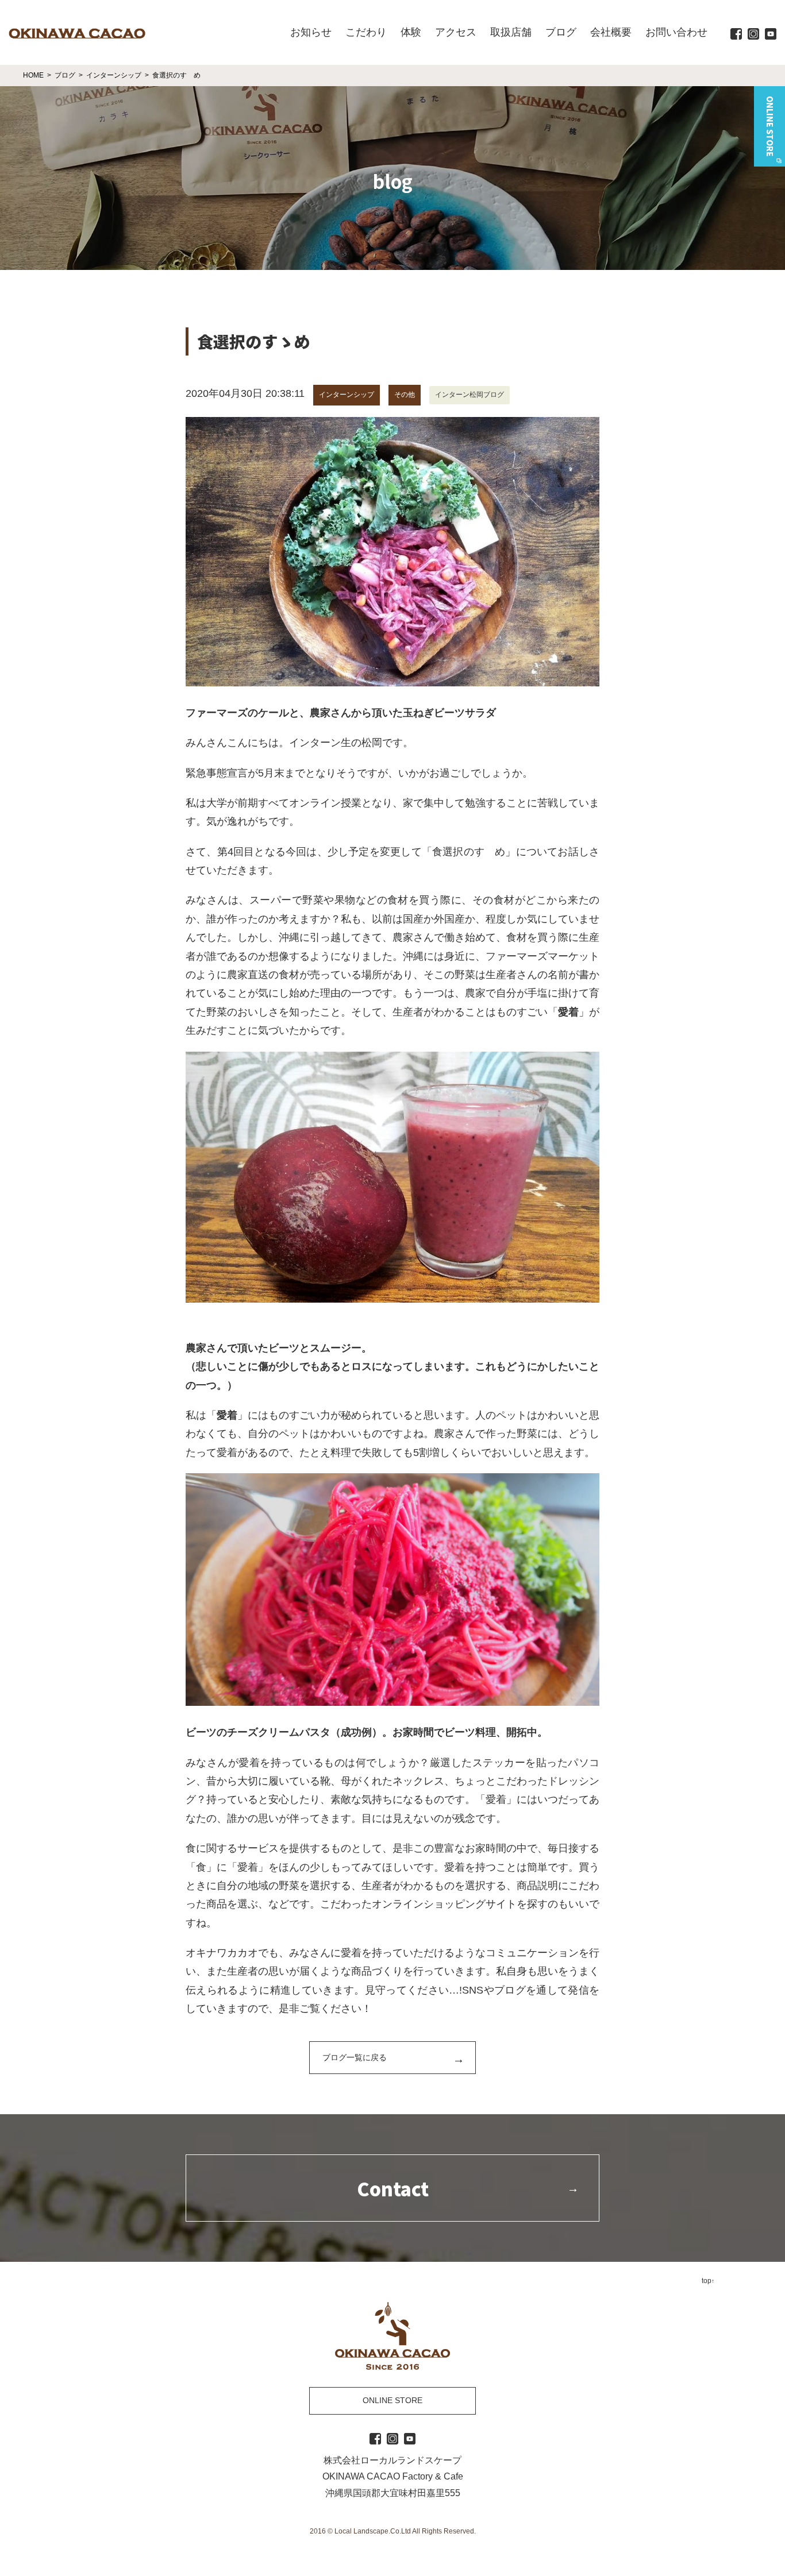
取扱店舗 (511, 32)
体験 (411, 32)
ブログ (561, 32)
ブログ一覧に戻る (355, 2057)
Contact (393, 2188)
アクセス (456, 32)
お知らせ (311, 32)
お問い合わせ (676, 32)
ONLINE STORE (392, 2400)
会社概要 (611, 32)
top (707, 2281)
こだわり (366, 32)
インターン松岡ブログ (470, 395)
